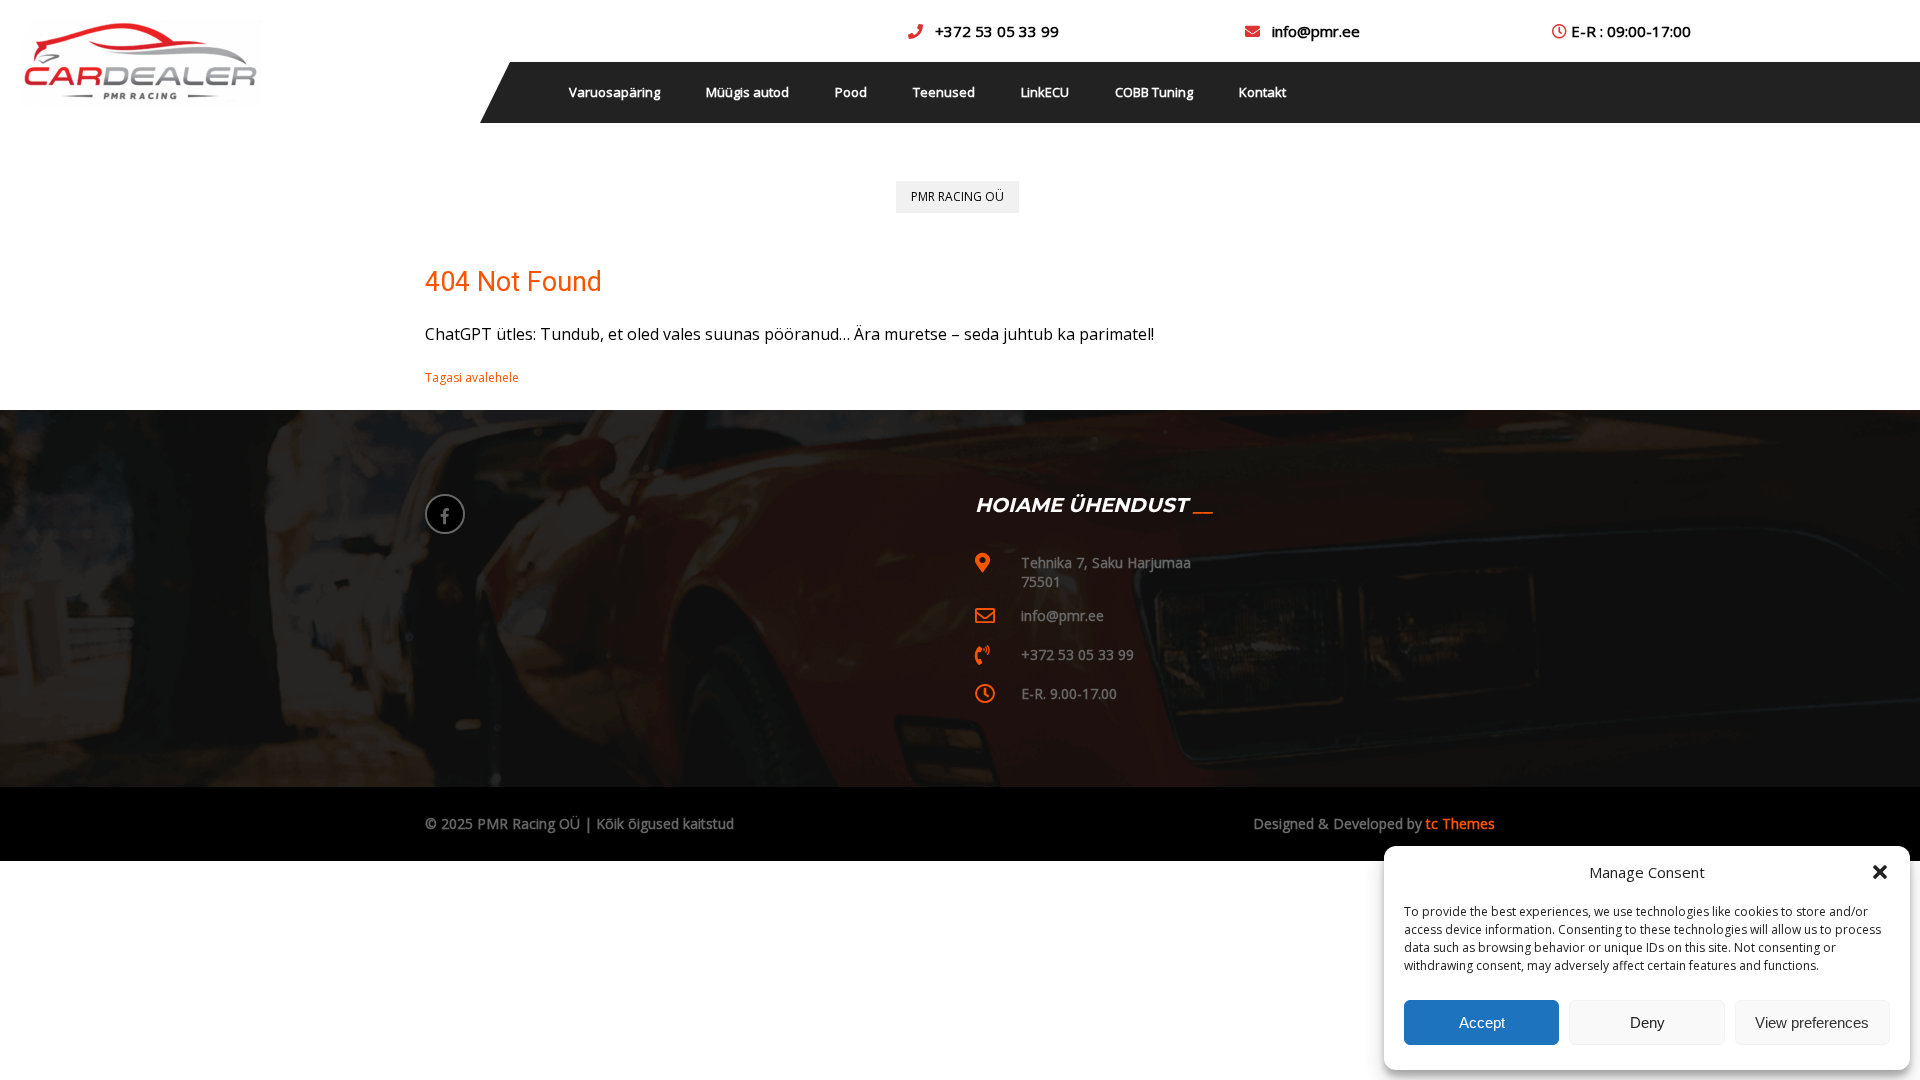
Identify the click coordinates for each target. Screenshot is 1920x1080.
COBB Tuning (1154, 92)
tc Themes (1458, 823)
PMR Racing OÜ (957, 196)
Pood (851, 92)
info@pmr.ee (1316, 31)
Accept (1482, 1022)
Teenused (944, 92)
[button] (1880, 872)
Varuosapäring (614, 92)
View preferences (1812, 1022)
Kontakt (1262, 92)
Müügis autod (747, 92)
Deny (1647, 1022)
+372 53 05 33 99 (997, 31)
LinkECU (1045, 92)
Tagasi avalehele (472, 377)
